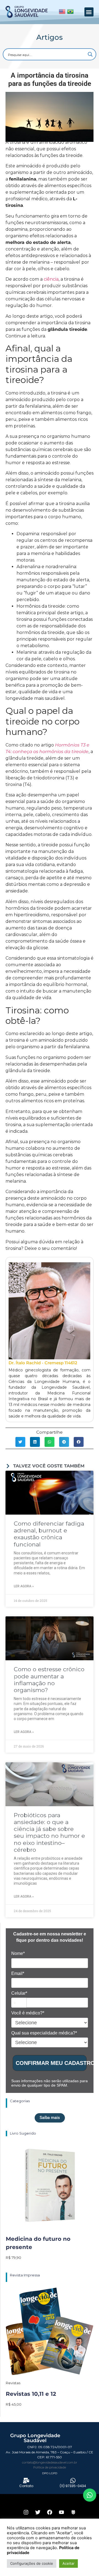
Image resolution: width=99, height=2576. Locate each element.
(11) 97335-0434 (73, 2486)
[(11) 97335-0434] (73, 2481)
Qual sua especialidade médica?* (44, 2033)
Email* (18, 1973)
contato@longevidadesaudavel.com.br (50, 2462)
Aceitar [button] (68, 2563)
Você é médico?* (28, 2013)
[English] (62, 13)
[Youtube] (61, 2512)
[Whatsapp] (90, 2495)
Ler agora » (24, 1586)
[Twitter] (38, 2512)
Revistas (13, 2383)
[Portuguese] (70, 13)
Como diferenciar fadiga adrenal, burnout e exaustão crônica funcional (49, 1534)
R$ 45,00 (14, 2404)
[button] (89, 12)
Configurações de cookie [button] (32, 2563)
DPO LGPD (50, 2473)
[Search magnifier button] (90, 54)
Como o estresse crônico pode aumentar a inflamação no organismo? (49, 1680)
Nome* (18, 1953)
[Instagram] (26, 2512)
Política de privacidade (50, 2467)
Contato (26, 2486)
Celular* (19, 1993)
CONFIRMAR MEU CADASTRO (51, 2063)
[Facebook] (50, 2512)
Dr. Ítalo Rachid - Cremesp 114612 (43, 1363)
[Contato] (26, 2481)
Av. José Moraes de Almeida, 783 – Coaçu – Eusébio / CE (50, 2452)
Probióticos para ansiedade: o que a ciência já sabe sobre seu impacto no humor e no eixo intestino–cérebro (49, 1832)
